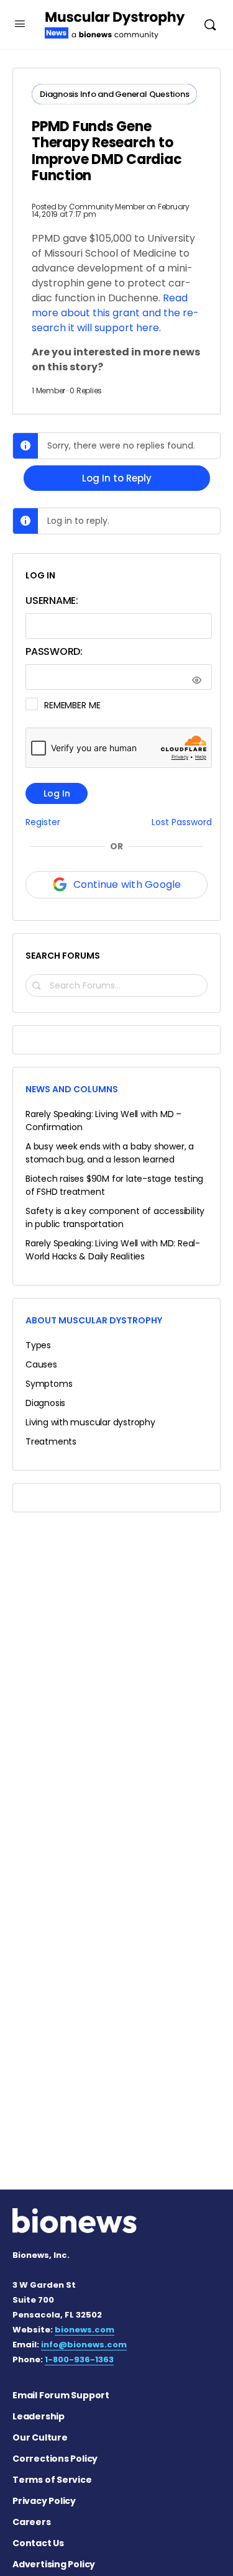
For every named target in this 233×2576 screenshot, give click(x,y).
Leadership (39, 2416)
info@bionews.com (84, 2345)
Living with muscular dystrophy (90, 1422)
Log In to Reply (117, 478)
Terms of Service (52, 2480)
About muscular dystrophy (94, 1320)
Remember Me (72, 705)
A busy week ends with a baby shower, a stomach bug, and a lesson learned (110, 1153)
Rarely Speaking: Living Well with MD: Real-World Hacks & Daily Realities (113, 1250)
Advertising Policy (54, 2564)
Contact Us (38, 2543)
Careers (32, 2522)
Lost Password (182, 822)
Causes (41, 1364)
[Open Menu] (20, 24)
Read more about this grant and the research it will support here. (115, 313)
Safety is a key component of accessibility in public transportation (115, 1217)
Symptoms (49, 1384)
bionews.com (85, 2330)
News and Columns (72, 1089)
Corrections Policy (55, 2459)
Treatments (51, 1441)
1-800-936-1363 (79, 2359)
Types (38, 1345)
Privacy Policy (44, 2501)
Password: (54, 651)
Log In (57, 793)
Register (43, 822)
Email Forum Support (61, 2395)
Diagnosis (45, 1403)
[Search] (210, 25)
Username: (52, 601)
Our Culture (40, 2437)
